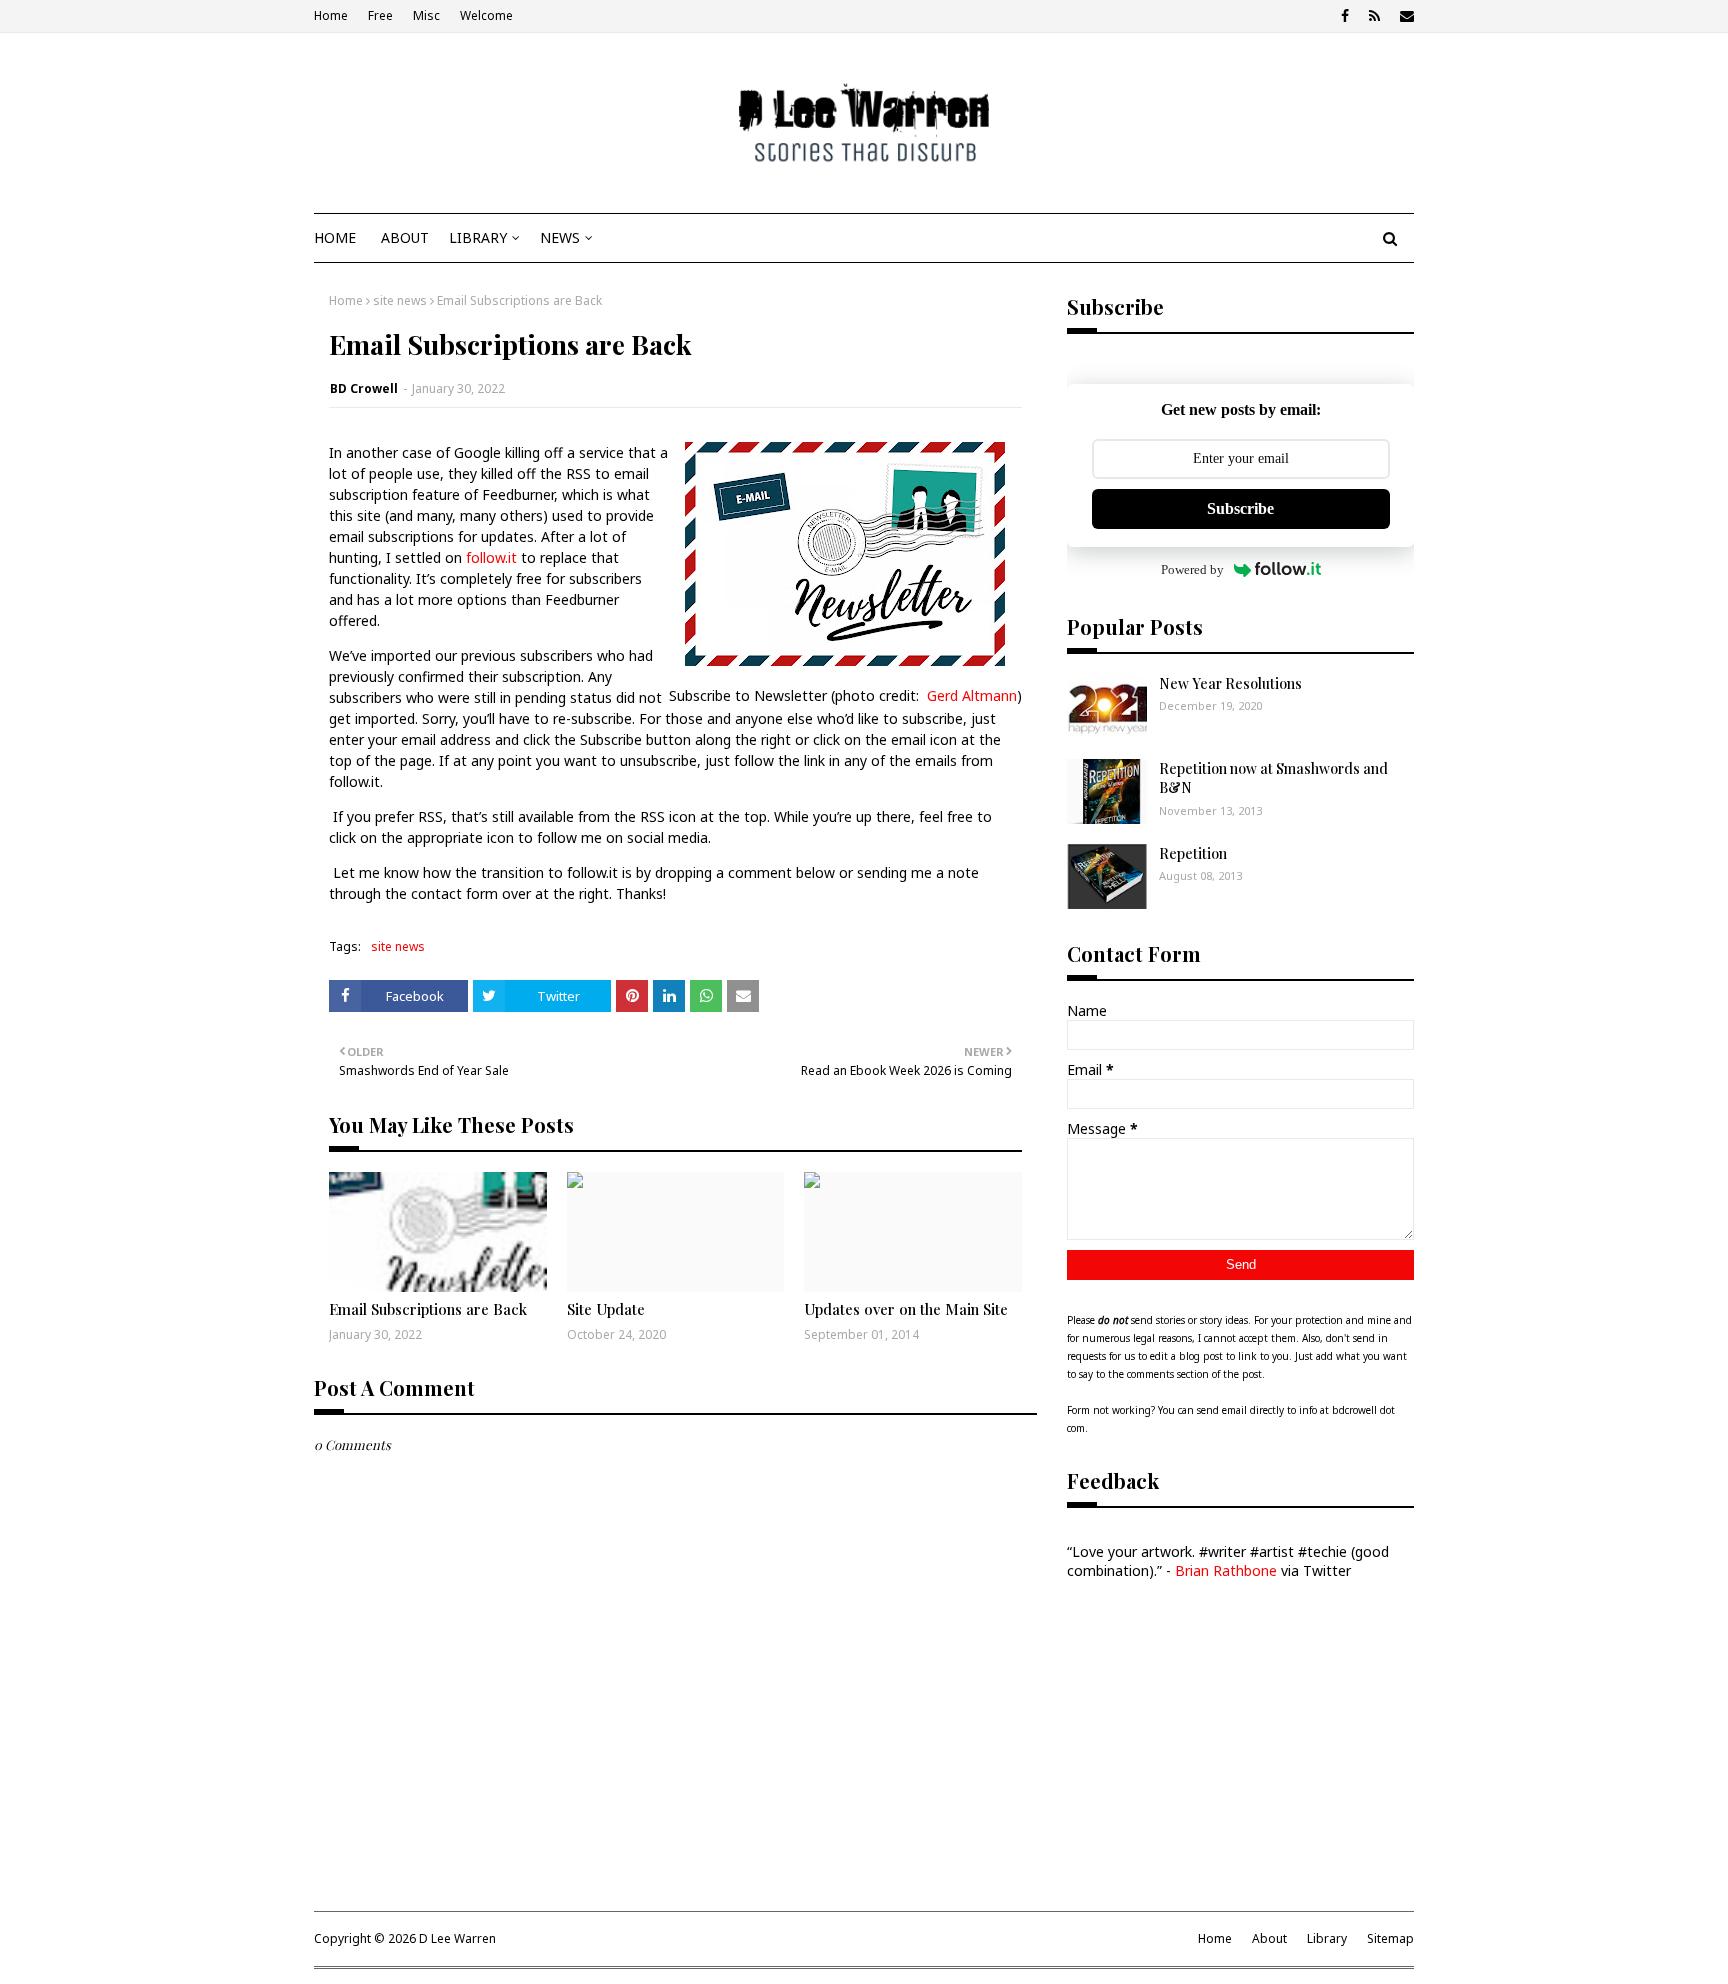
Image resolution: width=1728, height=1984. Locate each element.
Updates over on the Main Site (906, 1309)
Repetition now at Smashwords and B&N (1273, 778)
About (1269, 1938)
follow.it (491, 557)
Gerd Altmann (972, 695)
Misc (426, 15)
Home (331, 15)
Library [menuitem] (478, 237)
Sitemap (1390, 1938)
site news (400, 300)
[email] (1404, 16)
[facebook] (1345, 16)
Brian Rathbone (1226, 1570)
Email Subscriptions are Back (428, 1309)
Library (1327, 1938)
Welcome (486, 15)
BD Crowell (364, 388)
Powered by (1192, 569)
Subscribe (1240, 508)
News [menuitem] (560, 237)
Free (380, 15)
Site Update (606, 1309)
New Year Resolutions (1230, 683)
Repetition (1193, 853)
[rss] (1374, 16)
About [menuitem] (405, 237)
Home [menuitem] (335, 237)
